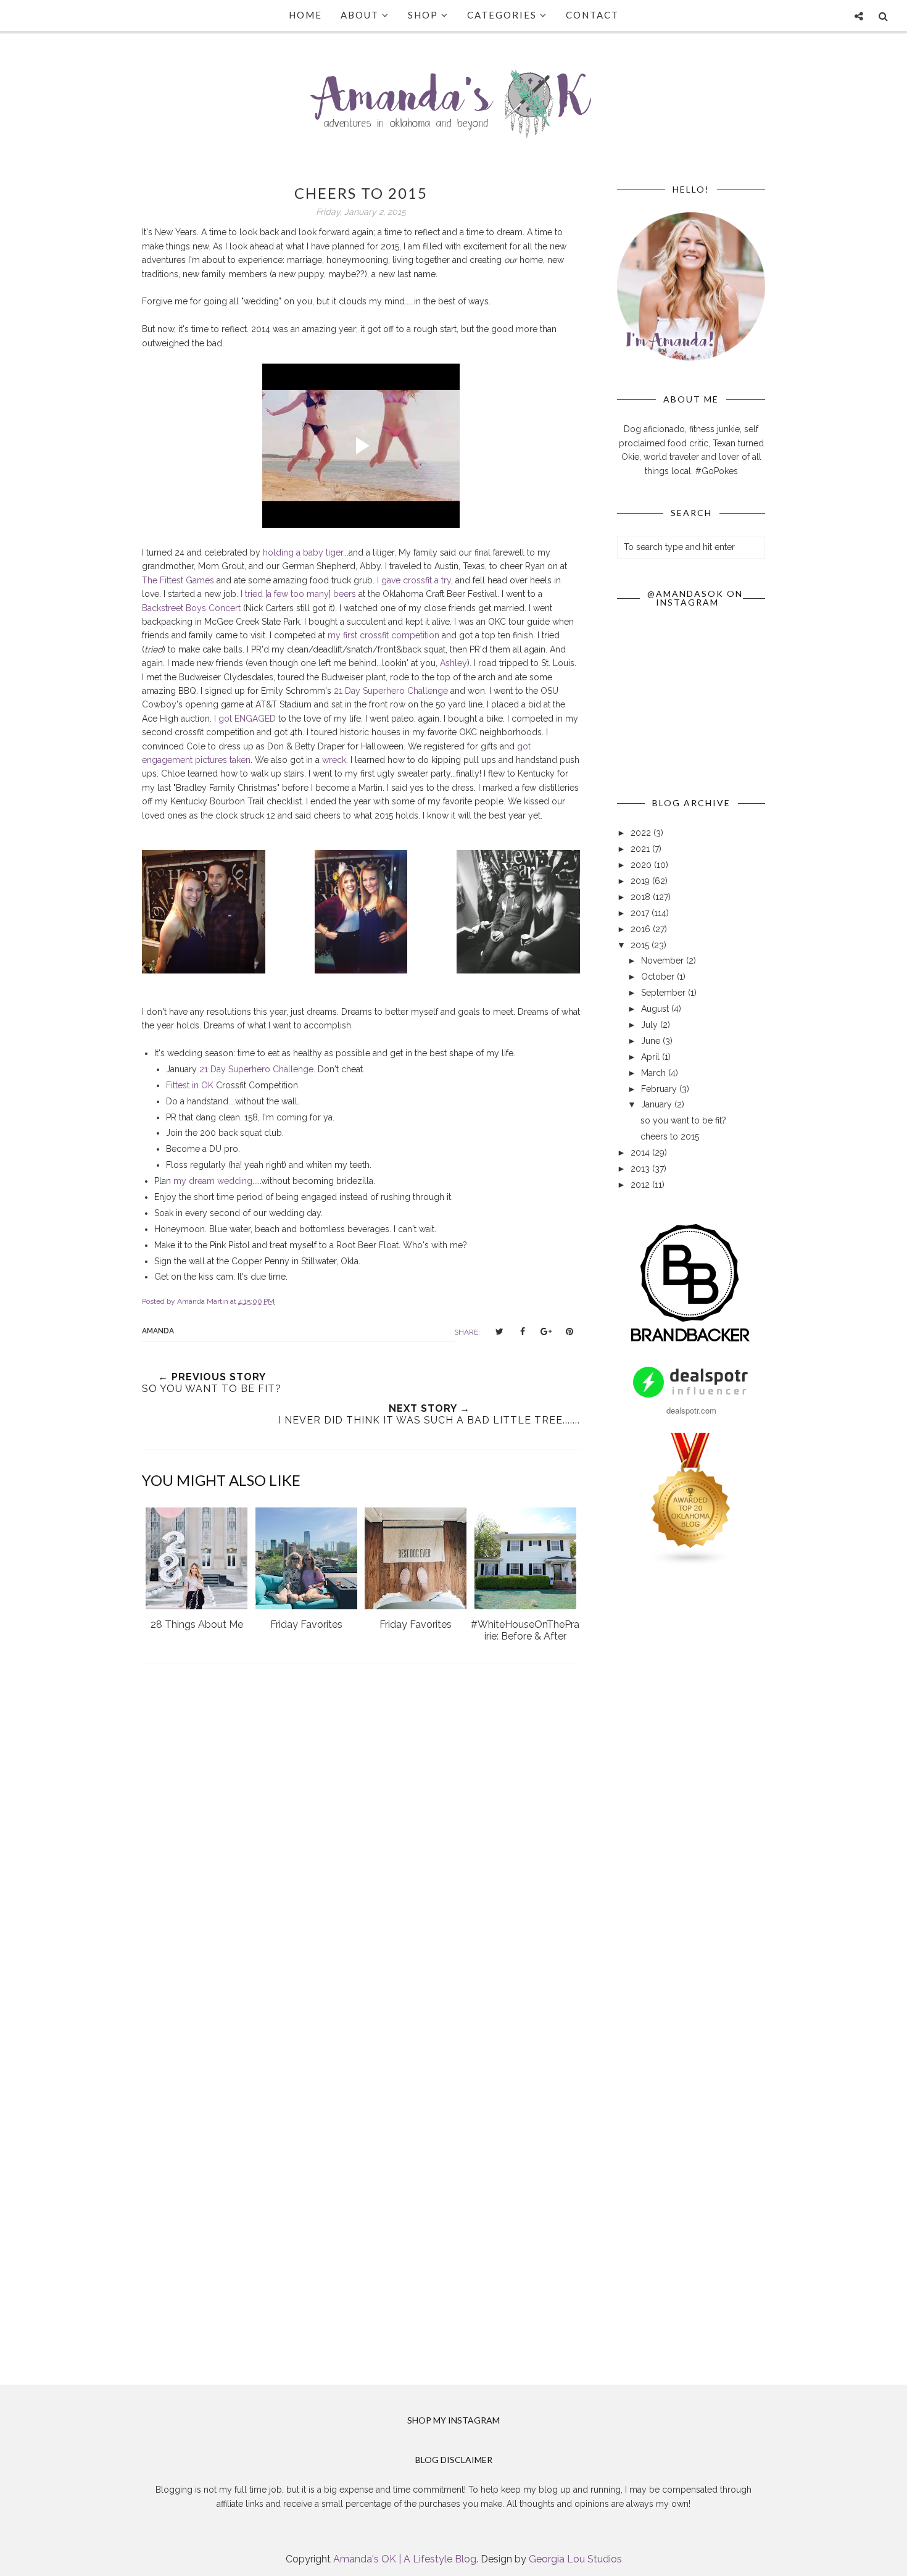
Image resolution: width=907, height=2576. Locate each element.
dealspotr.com (691, 1410)
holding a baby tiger (303, 552)
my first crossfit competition (383, 635)
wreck (334, 760)
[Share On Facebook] (523, 1332)
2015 (641, 945)
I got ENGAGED (245, 719)
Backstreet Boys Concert (191, 608)
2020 (642, 865)
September (665, 993)
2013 (641, 1169)
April (652, 1057)
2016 (642, 929)
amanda (158, 1331)
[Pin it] (569, 1332)
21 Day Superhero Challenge (391, 691)
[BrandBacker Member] (691, 1343)
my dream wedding (213, 1181)
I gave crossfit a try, (415, 580)
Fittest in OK (190, 1085)
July (651, 1025)
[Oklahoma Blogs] (691, 1563)
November (664, 961)
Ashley (453, 663)
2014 (641, 1153)
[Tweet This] (499, 1332)
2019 (641, 881)
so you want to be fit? (683, 1120)
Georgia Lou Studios (575, 2559)
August (656, 1009)
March (655, 1073)
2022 (642, 833)
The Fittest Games (178, 580)
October (659, 977)
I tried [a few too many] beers (298, 594)
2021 (641, 849)
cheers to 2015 (670, 1136)
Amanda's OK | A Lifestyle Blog (405, 2559)
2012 (641, 1185)
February (660, 1089)
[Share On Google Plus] (546, 1332)
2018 (642, 897)
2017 (641, 913)
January (658, 1104)
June (652, 1041)
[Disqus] (361, 1854)
